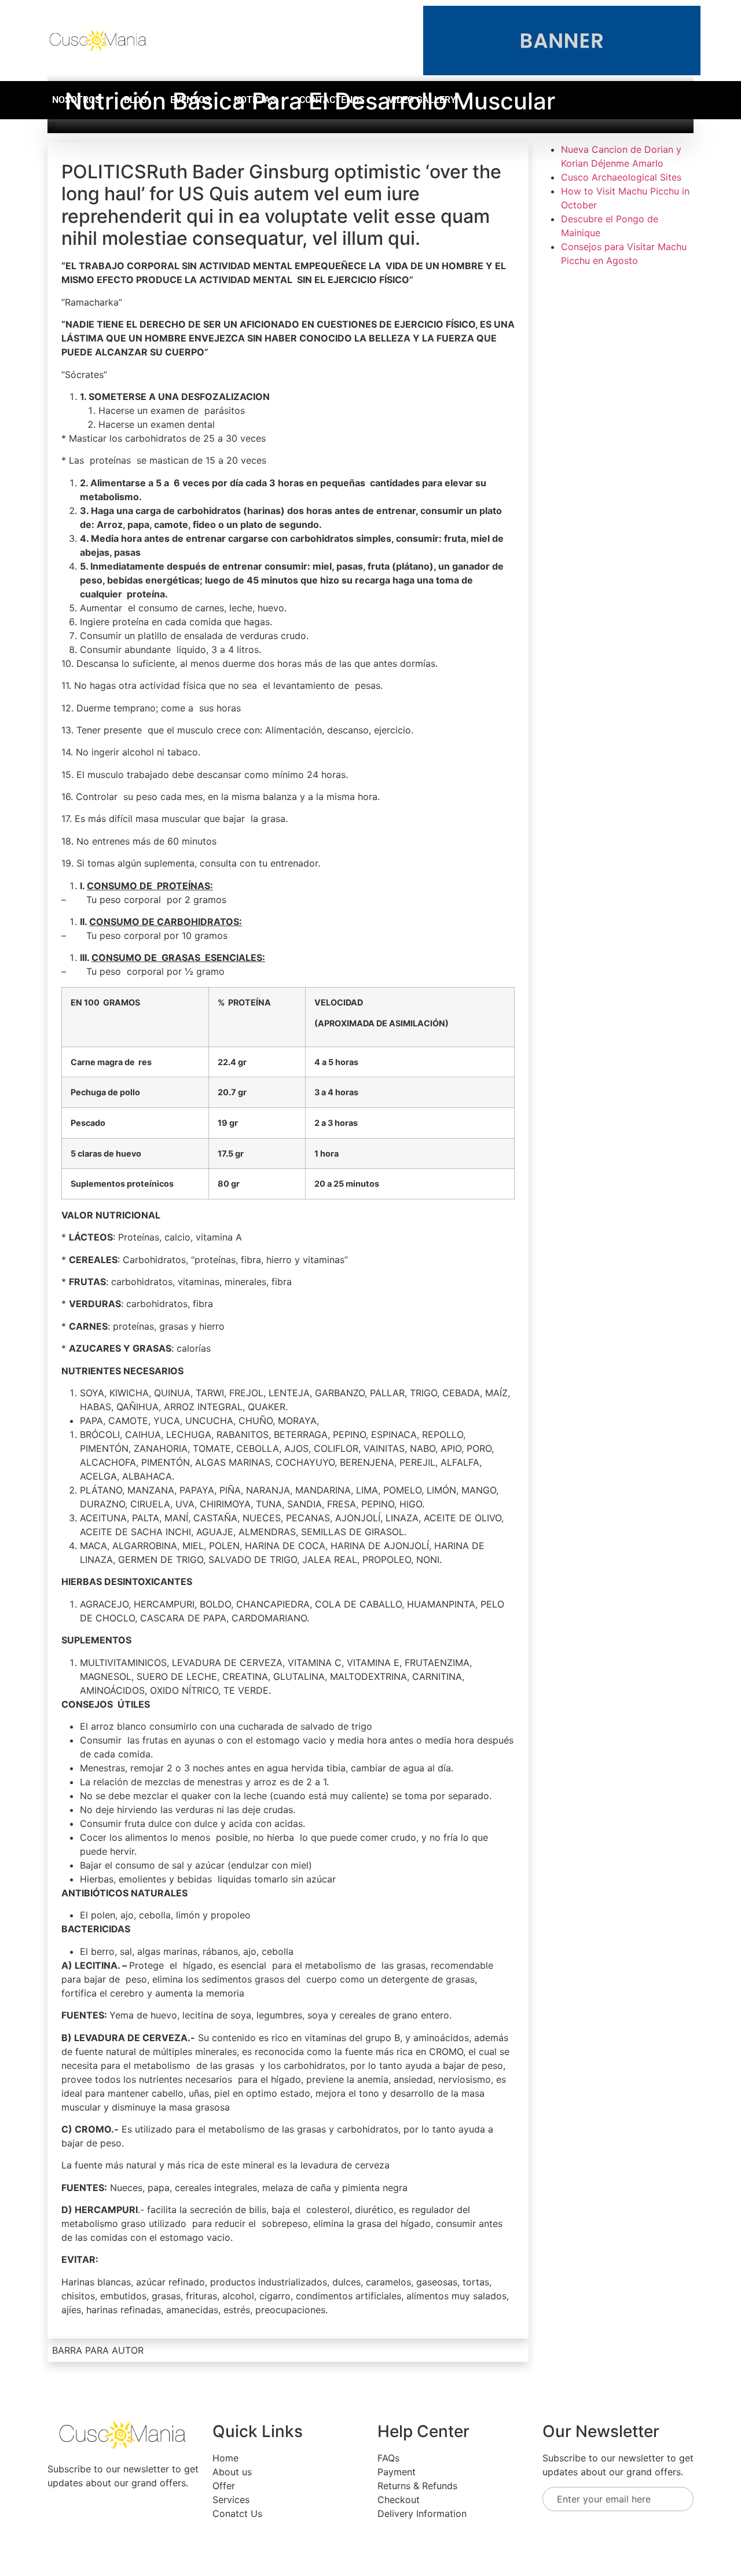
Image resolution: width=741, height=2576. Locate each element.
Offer (224, 2486)
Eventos (190, 100)
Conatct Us (237, 2513)
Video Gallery (422, 100)
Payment (397, 2472)
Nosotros (76, 100)
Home (225, 2458)
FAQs (388, 2458)
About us (232, 2472)
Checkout (399, 2500)
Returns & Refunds (417, 2486)
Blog (135, 100)
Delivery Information (422, 2513)
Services (231, 2500)
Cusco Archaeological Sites (621, 177)
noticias (255, 100)
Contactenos (332, 100)
